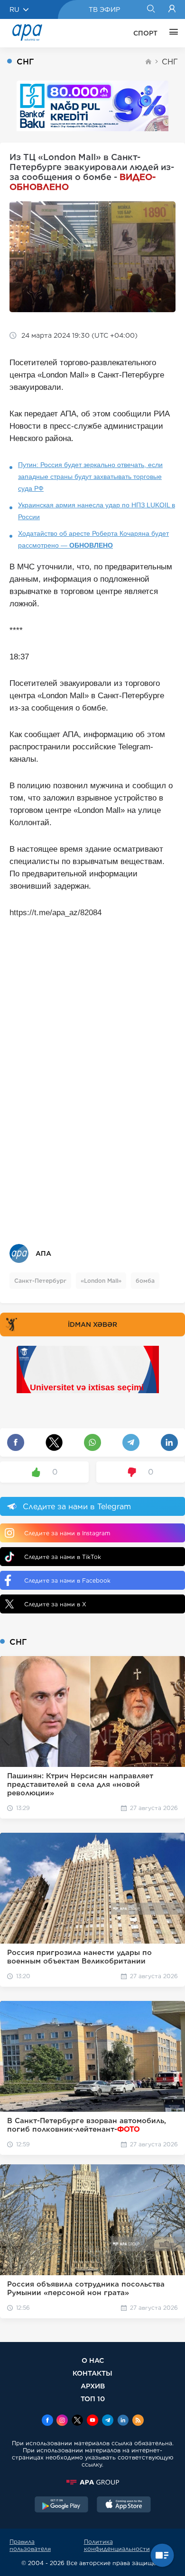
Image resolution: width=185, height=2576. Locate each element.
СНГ (170, 62)
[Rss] (138, 2421)
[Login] (172, 9)
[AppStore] (124, 2505)
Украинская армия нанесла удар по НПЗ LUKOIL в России (97, 511)
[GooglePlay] (62, 2505)
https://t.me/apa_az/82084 (55, 913)
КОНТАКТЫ (92, 2373)
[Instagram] (62, 2421)
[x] (77, 2421)
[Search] (151, 9)
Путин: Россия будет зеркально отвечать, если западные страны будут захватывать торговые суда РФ (90, 477)
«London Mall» (101, 1281)
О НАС (93, 2360)
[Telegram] (108, 2421)
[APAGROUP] (92, 2482)
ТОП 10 (93, 2399)
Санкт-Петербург (40, 1281)
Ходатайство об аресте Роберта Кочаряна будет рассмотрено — (93, 539)
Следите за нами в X (55, 1604)
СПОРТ (145, 33)
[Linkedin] (123, 2421)
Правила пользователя (30, 2545)
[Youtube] (92, 2421)
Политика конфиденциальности (117, 2545)
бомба (145, 1281)
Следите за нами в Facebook (67, 1581)
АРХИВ (93, 2386)
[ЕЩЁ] (171, 33)
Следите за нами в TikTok (63, 1557)
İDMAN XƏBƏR (92, 1324)
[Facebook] (47, 2421)
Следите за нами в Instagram (67, 1533)
